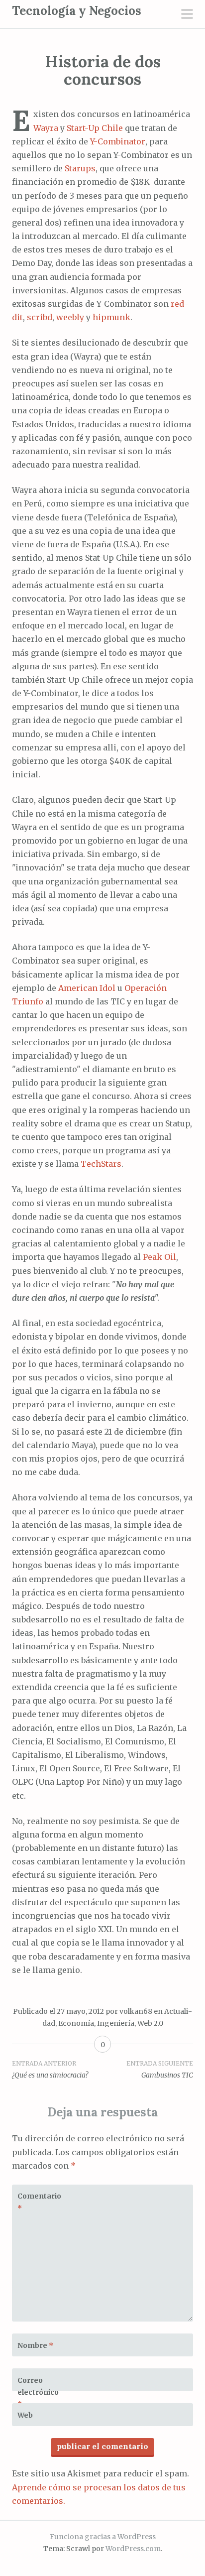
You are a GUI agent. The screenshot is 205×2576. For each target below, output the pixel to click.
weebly (70, 317)
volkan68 (136, 2011)
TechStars (101, 1164)
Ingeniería (116, 2023)
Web (25, 2415)
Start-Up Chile (95, 128)
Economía (76, 2023)
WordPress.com (133, 2549)
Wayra (46, 128)
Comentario (39, 2202)
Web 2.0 (150, 2023)
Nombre (35, 2345)
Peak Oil (159, 1257)
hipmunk (111, 317)
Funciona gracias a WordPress (103, 2537)
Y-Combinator (118, 141)
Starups (80, 168)
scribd (40, 317)
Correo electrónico (38, 2392)
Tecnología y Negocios (77, 11)
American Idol (87, 988)
